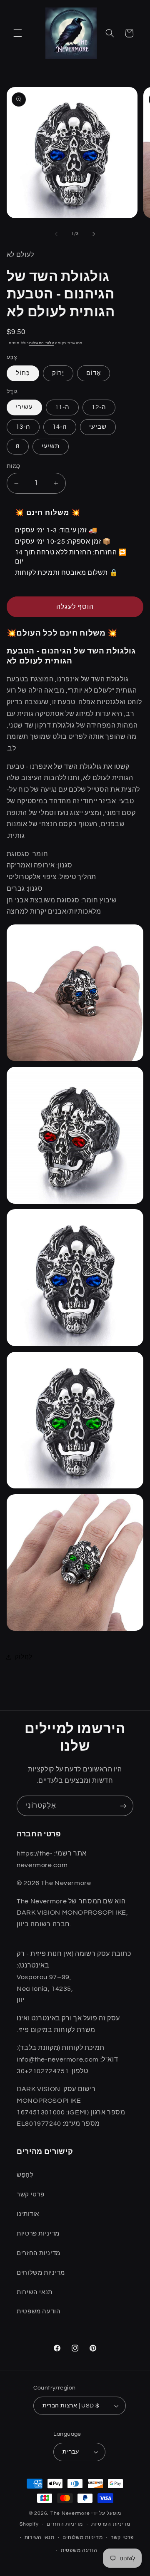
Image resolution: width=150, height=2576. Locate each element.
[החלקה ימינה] (94, 234)
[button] (17, 33)
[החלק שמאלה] (56, 234)
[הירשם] (123, 1806)
